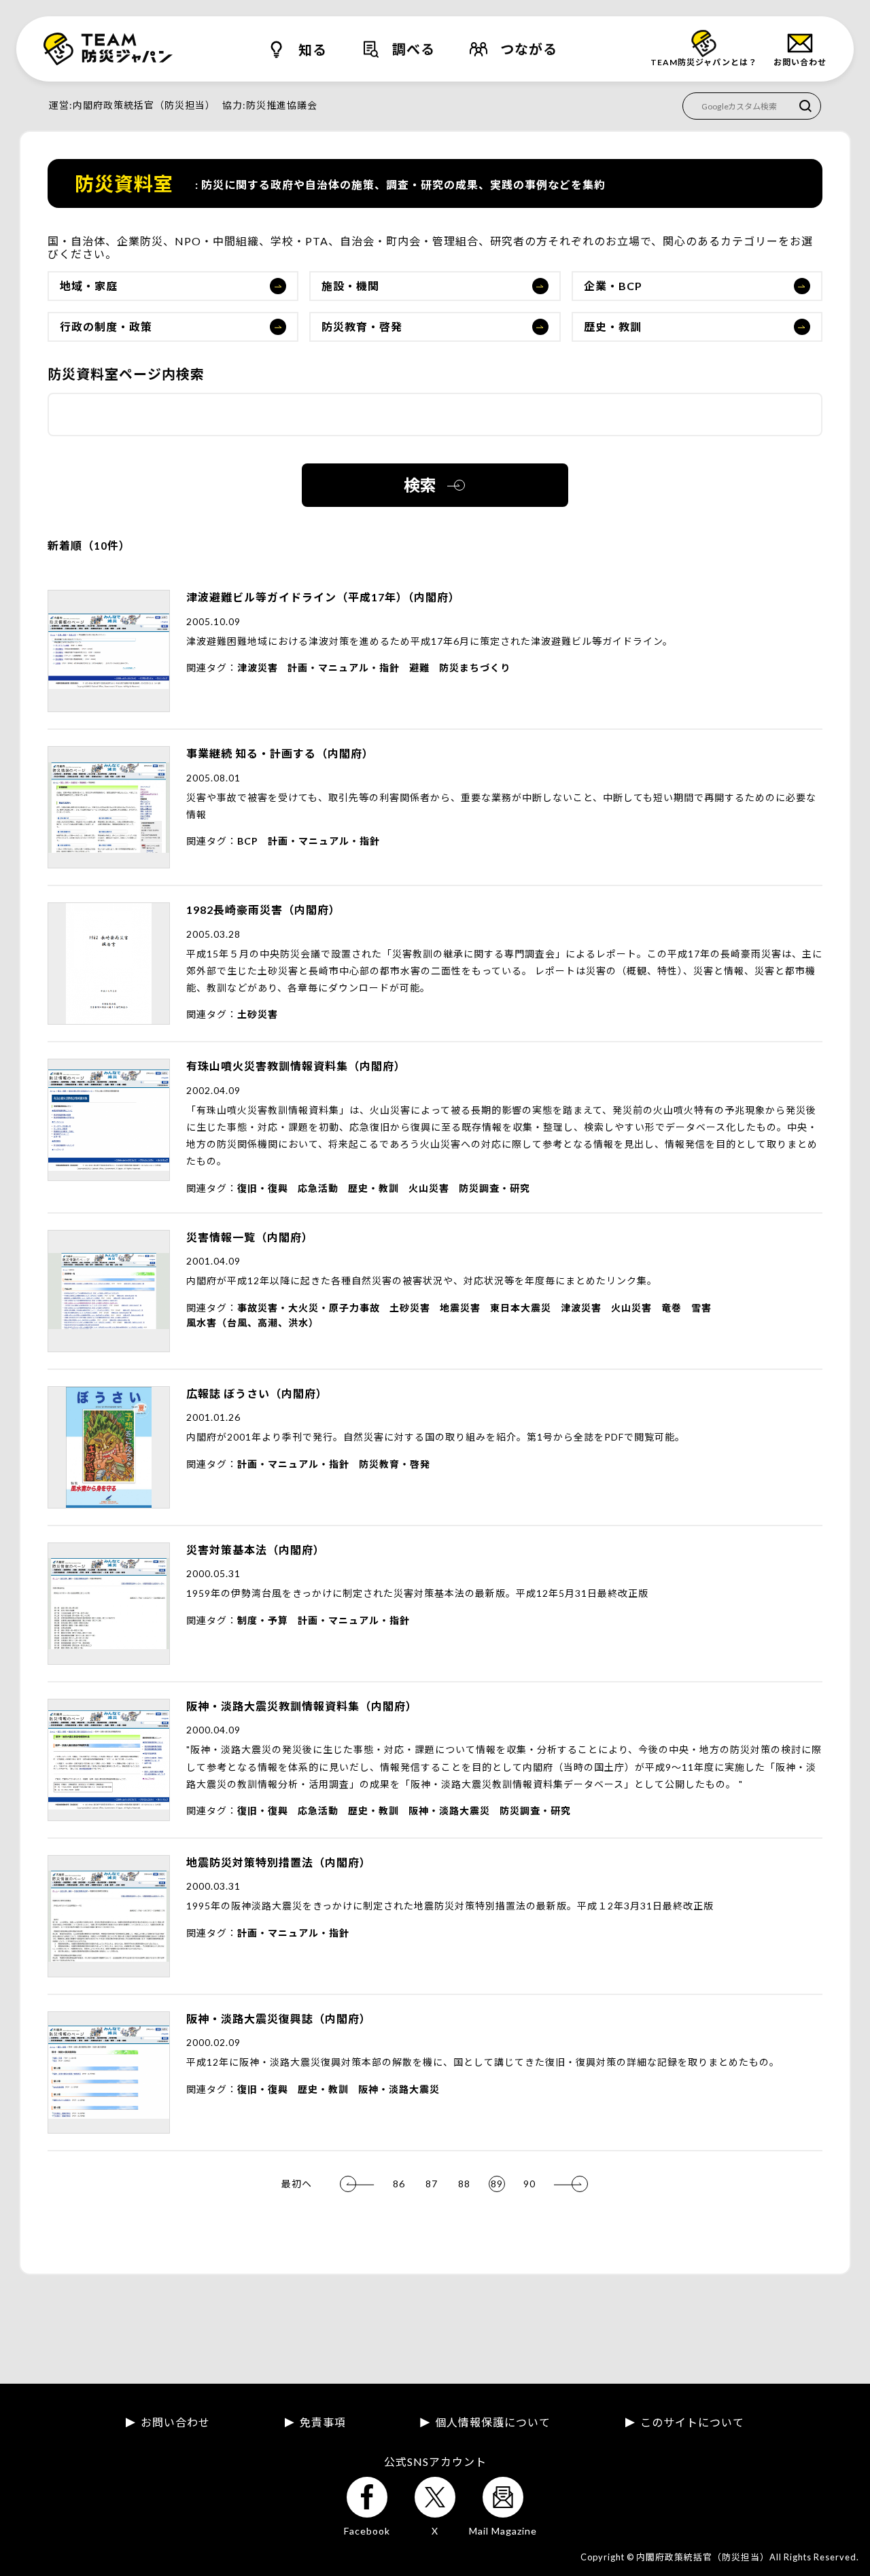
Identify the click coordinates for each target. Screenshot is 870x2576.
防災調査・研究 (494, 1188)
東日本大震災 (521, 1308)
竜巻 (672, 1308)
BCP (248, 841)
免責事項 (323, 2422)
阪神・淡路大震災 (449, 1811)
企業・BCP (613, 286)
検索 (420, 485)
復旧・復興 (263, 1188)
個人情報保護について (493, 2422)
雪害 (701, 1308)
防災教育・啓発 (362, 327)
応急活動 (318, 1188)
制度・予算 (263, 1620)
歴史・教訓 (613, 327)
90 (529, 2184)
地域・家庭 (89, 286)
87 (432, 2184)
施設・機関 (350, 286)
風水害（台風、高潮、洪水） (253, 1323)
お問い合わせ (175, 2422)
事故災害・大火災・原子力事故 (309, 1308)
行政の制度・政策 (106, 327)
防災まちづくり (475, 668)
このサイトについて (692, 2422)
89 (497, 2184)
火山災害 (429, 1188)
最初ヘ (297, 2184)
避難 (419, 668)
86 (399, 2184)
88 (464, 2184)
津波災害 (258, 668)
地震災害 (460, 1308)
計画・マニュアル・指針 (344, 668)
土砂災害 (258, 1014)
